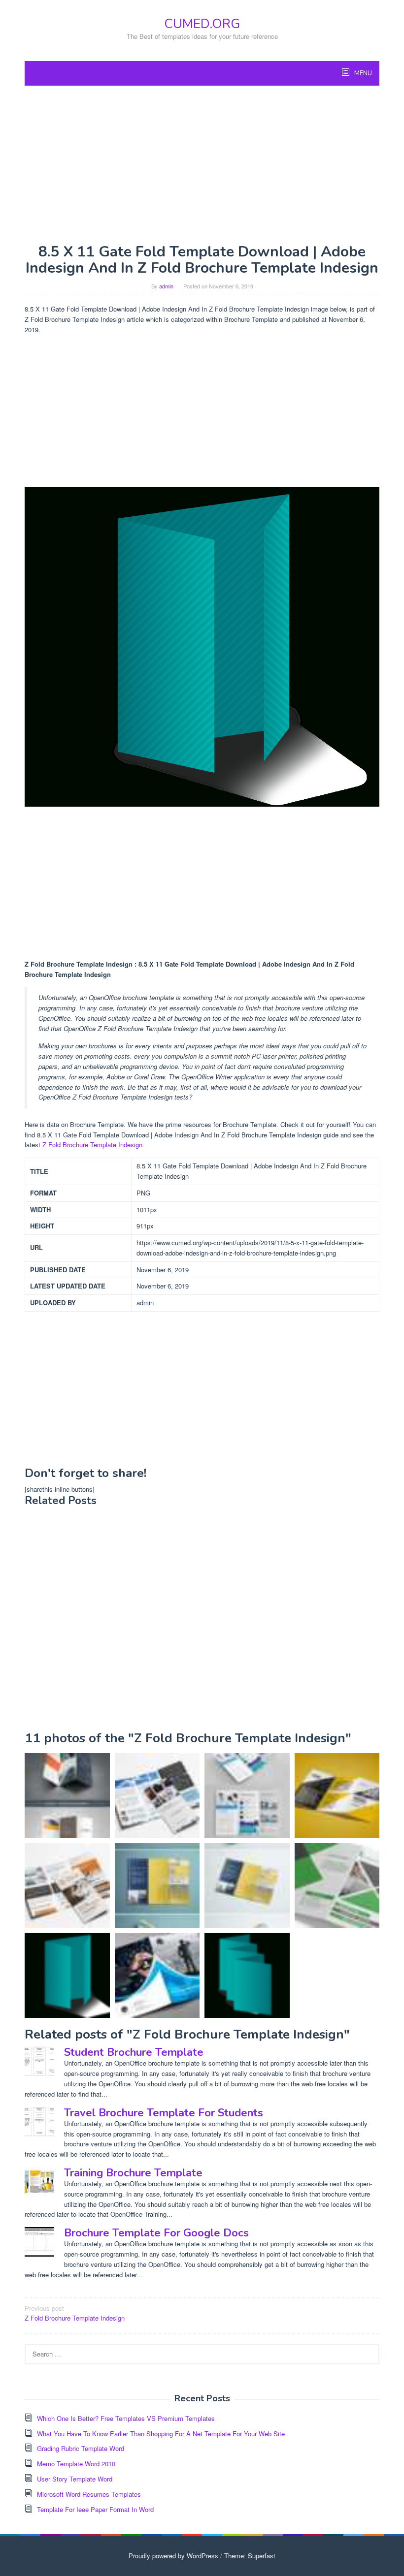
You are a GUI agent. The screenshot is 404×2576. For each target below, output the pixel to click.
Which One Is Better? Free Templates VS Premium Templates (126, 2418)
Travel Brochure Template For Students (164, 2113)
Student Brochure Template (134, 2052)
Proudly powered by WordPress (173, 2556)
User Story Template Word (75, 2479)
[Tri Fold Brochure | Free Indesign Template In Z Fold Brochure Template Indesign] (247, 1886)
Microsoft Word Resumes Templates (89, 2494)
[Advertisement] (202, 164)
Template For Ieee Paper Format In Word (95, 2509)
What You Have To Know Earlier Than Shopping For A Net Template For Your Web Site (161, 2434)
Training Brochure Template (133, 2173)
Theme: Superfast (250, 2556)
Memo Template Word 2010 (76, 2464)
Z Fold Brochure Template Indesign (92, 1145)
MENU (362, 73)
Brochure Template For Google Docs (156, 2233)
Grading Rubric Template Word (81, 2448)
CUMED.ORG (202, 24)
